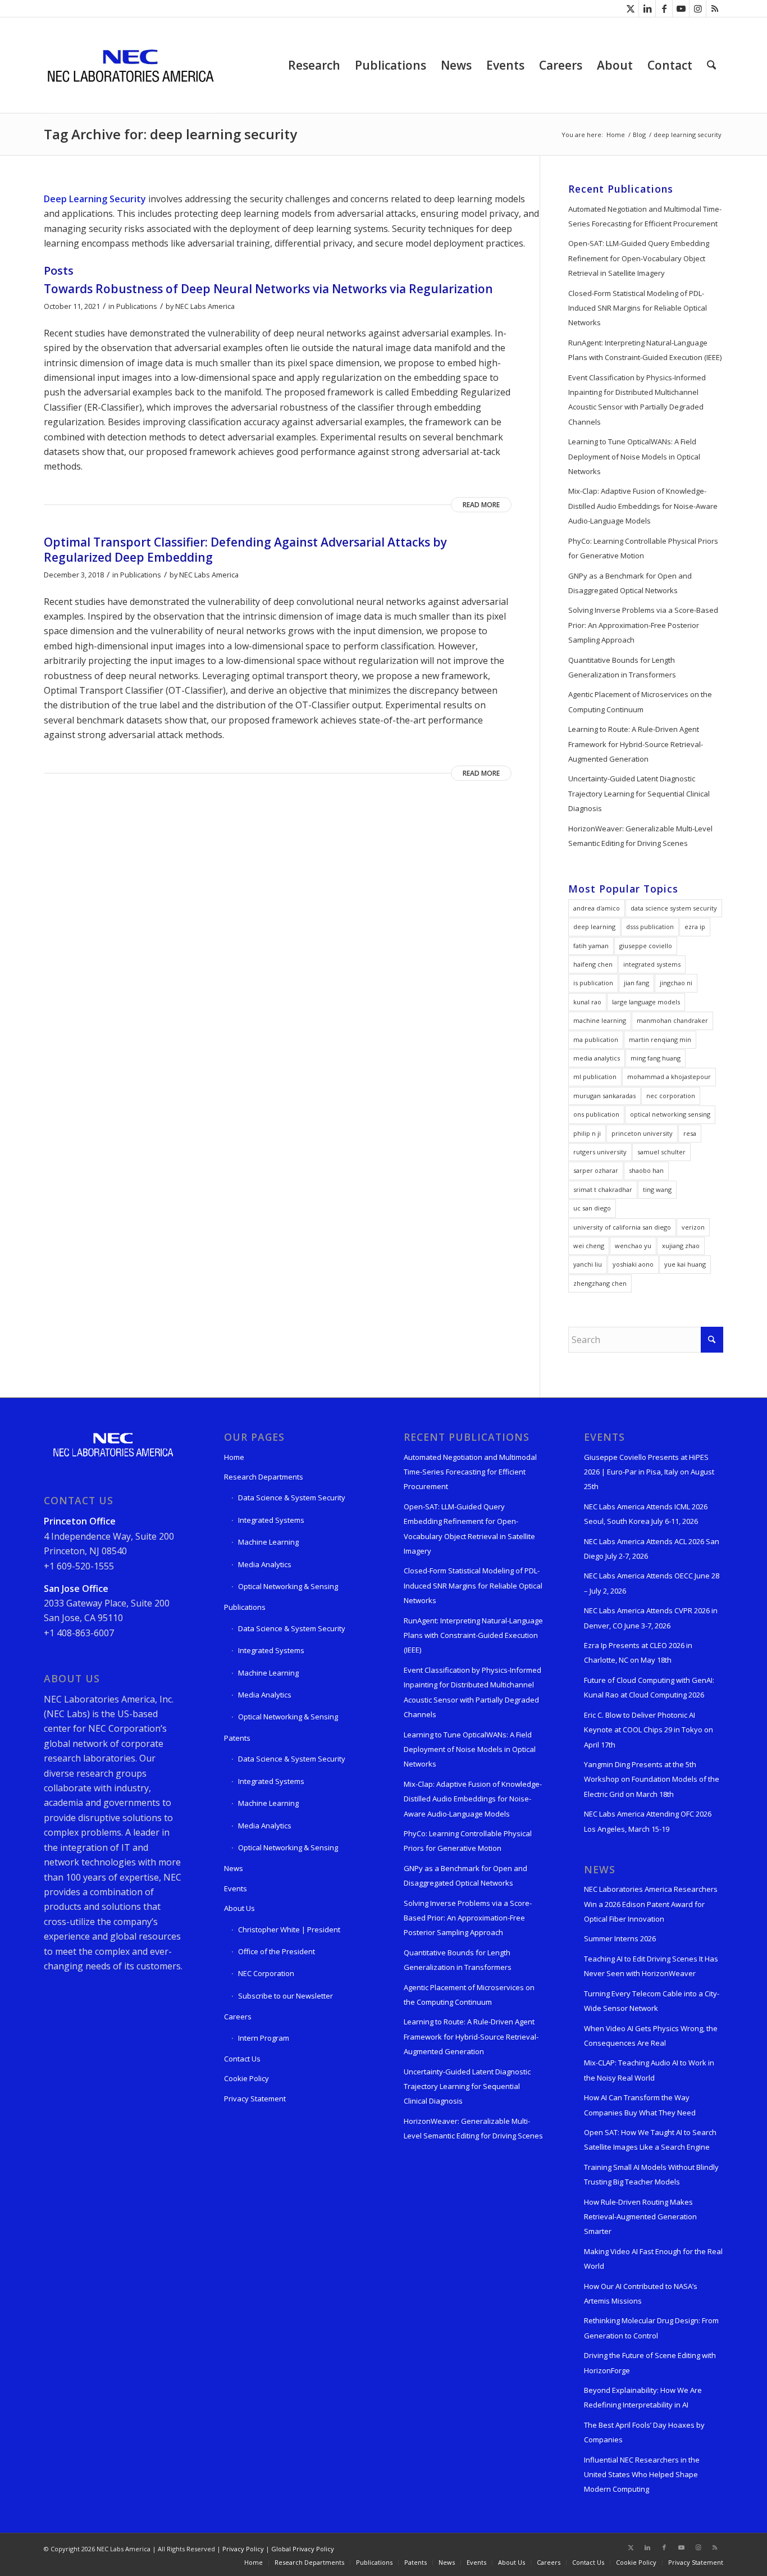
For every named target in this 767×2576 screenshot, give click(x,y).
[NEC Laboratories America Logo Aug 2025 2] (130, 65)
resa (690, 1133)
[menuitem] (314, 65)
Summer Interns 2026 (620, 1938)
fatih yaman (591, 946)
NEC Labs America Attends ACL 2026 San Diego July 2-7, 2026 (652, 1549)
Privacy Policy (243, 2549)
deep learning (594, 927)
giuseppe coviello (646, 946)
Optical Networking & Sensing (288, 1586)
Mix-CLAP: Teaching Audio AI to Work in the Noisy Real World (649, 2070)
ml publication (595, 1077)
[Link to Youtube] (681, 8)
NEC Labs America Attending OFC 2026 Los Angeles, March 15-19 (648, 1821)
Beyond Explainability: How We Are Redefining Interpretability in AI (643, 2397)
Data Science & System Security (292, 1498)
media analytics (597, 1058)
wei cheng (589, 1246)
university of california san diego (622, 1227)
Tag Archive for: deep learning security (170, 134)
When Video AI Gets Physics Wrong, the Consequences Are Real (651, 2036)
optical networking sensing (670, 1114)
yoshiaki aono (633, 1264)
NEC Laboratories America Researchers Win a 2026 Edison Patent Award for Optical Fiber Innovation (651, 1904)
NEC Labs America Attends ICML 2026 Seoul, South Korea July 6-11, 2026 (646, 1514)
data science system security (674, 908)
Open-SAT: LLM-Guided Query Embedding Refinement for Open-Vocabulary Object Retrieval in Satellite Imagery (639, 258)
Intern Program (264, 2038)
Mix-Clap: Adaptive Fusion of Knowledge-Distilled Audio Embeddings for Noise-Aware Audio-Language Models (643, 506)
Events (236, 1888)
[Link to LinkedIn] (647, 8)
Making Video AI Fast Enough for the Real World (653, 2259)
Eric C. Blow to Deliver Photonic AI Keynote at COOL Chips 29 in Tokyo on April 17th (649, 1730)
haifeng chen (593, 964)
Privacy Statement (255, 2099)
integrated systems (652, 964)
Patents (237, 1738)
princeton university (642, 1133)
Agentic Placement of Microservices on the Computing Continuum (640, 702)
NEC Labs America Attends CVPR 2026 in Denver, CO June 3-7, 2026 (651, 1618)
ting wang (657, 1189)
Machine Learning (268, 1542)
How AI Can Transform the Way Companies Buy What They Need (640, 2105)
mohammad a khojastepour (669, 1077)
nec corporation (671, 1096)
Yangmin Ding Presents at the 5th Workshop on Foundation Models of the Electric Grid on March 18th (652, 1779)
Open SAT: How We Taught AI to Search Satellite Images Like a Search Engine (650, 2140)
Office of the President (277, 1951)
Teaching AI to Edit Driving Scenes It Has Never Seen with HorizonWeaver (651, 1966)
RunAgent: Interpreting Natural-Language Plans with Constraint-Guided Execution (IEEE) (645, 350)
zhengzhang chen (600, 1283)
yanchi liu (588, 1264)
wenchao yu (633, 1246)
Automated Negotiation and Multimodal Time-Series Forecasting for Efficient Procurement (645, 216)
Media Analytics (265, 1564)
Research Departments (264, 1477)
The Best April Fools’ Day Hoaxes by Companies (644, 2432)
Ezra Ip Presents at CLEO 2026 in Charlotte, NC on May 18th (638, 1653)
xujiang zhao (681, 1246)
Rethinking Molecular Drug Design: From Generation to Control (651, 2328)
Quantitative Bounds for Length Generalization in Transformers (622, 667)
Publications (137, 306)
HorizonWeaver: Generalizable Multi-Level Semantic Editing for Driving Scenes (640, 836)
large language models (646, 1002)
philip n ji (587, 1133)
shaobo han (646, 1170)
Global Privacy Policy (303, 2549)
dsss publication (650, 927)
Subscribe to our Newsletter (286, 1996)
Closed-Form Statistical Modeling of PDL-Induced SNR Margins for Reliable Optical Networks (638, 308)
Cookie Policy (246, 2078)
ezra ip (695, 927)
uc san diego (592, 1208)
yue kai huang (685, 1264)
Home (234, 1457)
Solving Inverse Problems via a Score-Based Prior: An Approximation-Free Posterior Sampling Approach (643, 625)
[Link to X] (630, 8)
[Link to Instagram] (698, 8)
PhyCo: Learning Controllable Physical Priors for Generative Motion (643, 548)
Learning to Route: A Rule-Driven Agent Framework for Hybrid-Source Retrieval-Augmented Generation (636, 744)
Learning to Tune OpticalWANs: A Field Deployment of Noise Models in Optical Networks (634, 456)
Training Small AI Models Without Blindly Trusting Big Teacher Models (651, 2174)
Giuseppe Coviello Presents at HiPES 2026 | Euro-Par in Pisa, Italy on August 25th (649, 1472)
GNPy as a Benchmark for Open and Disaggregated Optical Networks (630, 583)
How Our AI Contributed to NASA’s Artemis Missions (641, 2293)
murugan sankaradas (604, 1096)
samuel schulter (661, 1152)
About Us (239, 1908)
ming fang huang (656, 1058)
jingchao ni (676, 983)
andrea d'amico (597, 908)
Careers (238, 2017)
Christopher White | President (289, 1929)
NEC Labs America (205, 306)
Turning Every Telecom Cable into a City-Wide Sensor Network (652, 2001)
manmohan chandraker (672, 1020)
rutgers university (600, 1152)
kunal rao (587, 1002)
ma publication (596, 1039)
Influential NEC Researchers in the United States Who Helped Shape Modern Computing (642, 2475)
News (234, 1868)
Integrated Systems (271, 1520)
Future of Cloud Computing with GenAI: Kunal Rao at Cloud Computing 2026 (649, 1687)
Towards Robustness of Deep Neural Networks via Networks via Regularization (268, 289)
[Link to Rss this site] (715, 8)
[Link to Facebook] (664, 8)
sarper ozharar (596, 1170)
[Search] (711, 65)
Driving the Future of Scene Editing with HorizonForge (650, 2363)
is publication (593, 983)
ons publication (596, 1114)
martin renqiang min (660, 1039)
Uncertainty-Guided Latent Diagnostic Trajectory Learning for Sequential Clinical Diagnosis (639, 793)
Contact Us (242, 2059)
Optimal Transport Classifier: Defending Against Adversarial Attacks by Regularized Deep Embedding (245, 550)
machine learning (600, 1020)
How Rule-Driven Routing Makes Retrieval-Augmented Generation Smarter (640, 2217)
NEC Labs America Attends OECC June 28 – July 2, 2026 (652, 1583)
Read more (481, 505)
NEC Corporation (266, 1973)
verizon (693, 1227)
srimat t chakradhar (603, 1189)
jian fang (636, 983)
